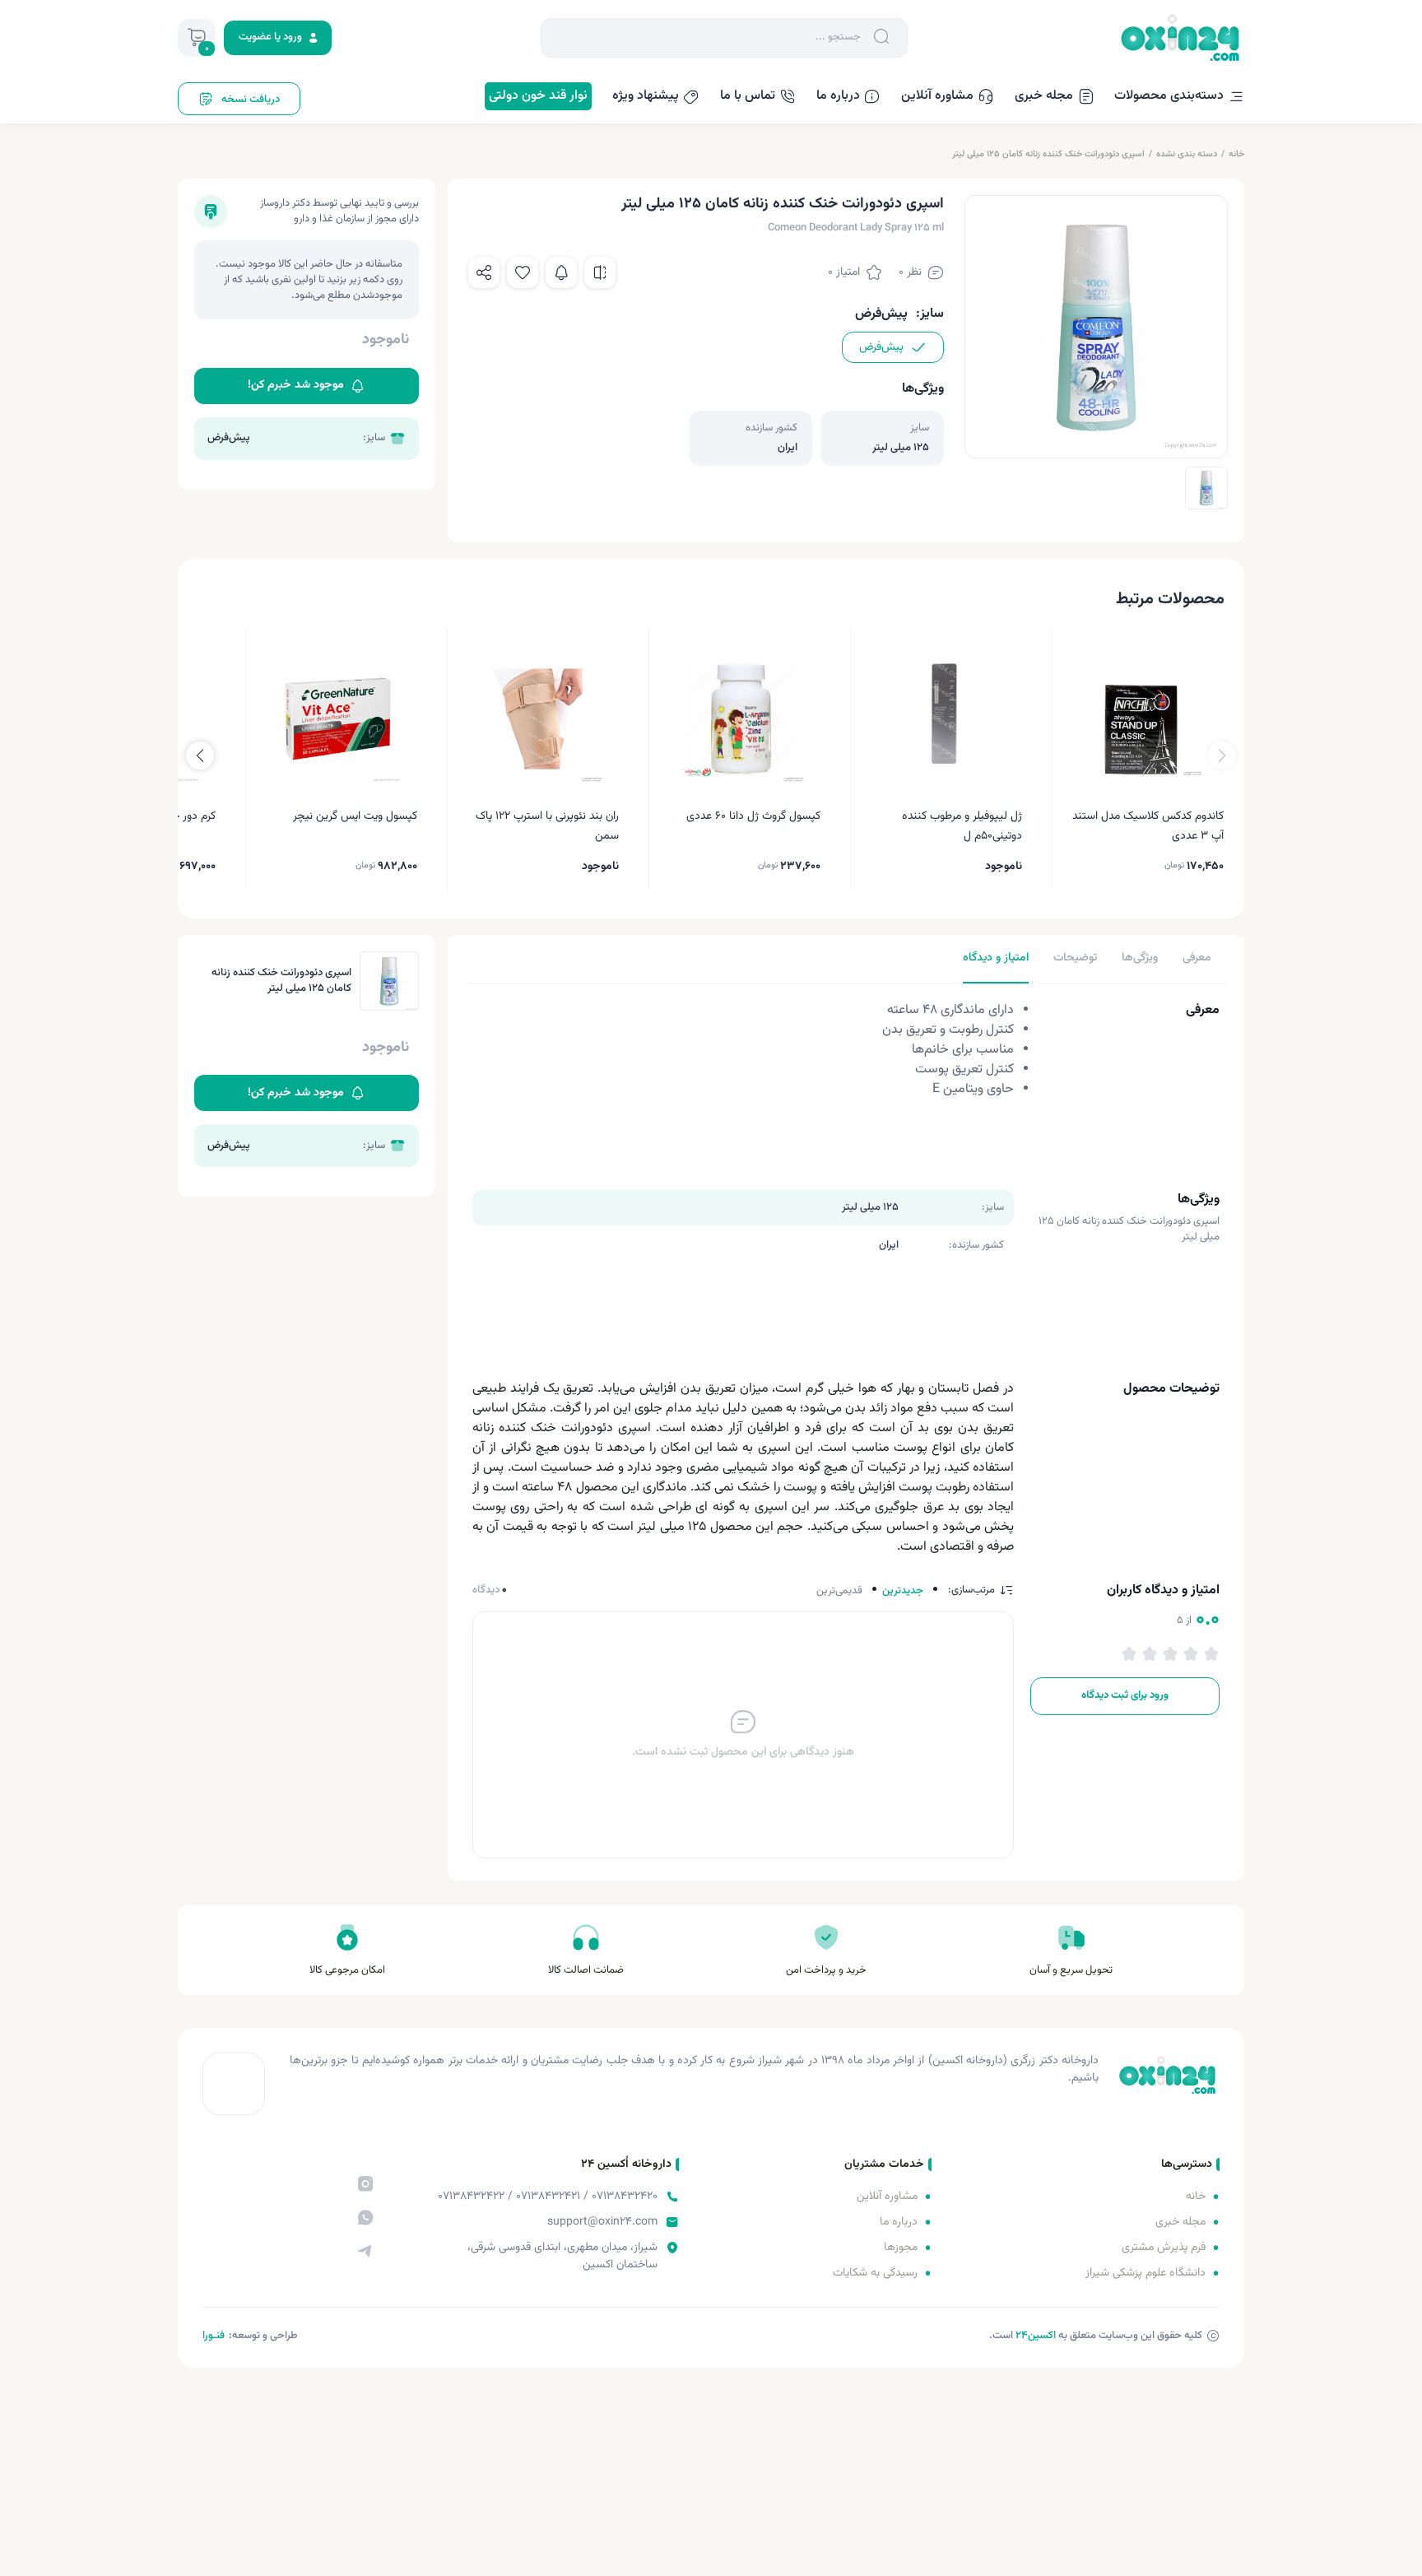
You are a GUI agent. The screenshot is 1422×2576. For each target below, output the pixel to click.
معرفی (1197, 958)
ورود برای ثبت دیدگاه (1125, 1695)
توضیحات (1075, 958)
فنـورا (214, 2336)
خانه (1236, 154)
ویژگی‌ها (1140, 958)
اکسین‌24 (1036, 2336)
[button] (200, 756)
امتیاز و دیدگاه (996, 958)
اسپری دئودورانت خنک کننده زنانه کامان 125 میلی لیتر (1048, 154)
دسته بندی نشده (1187, 154)
